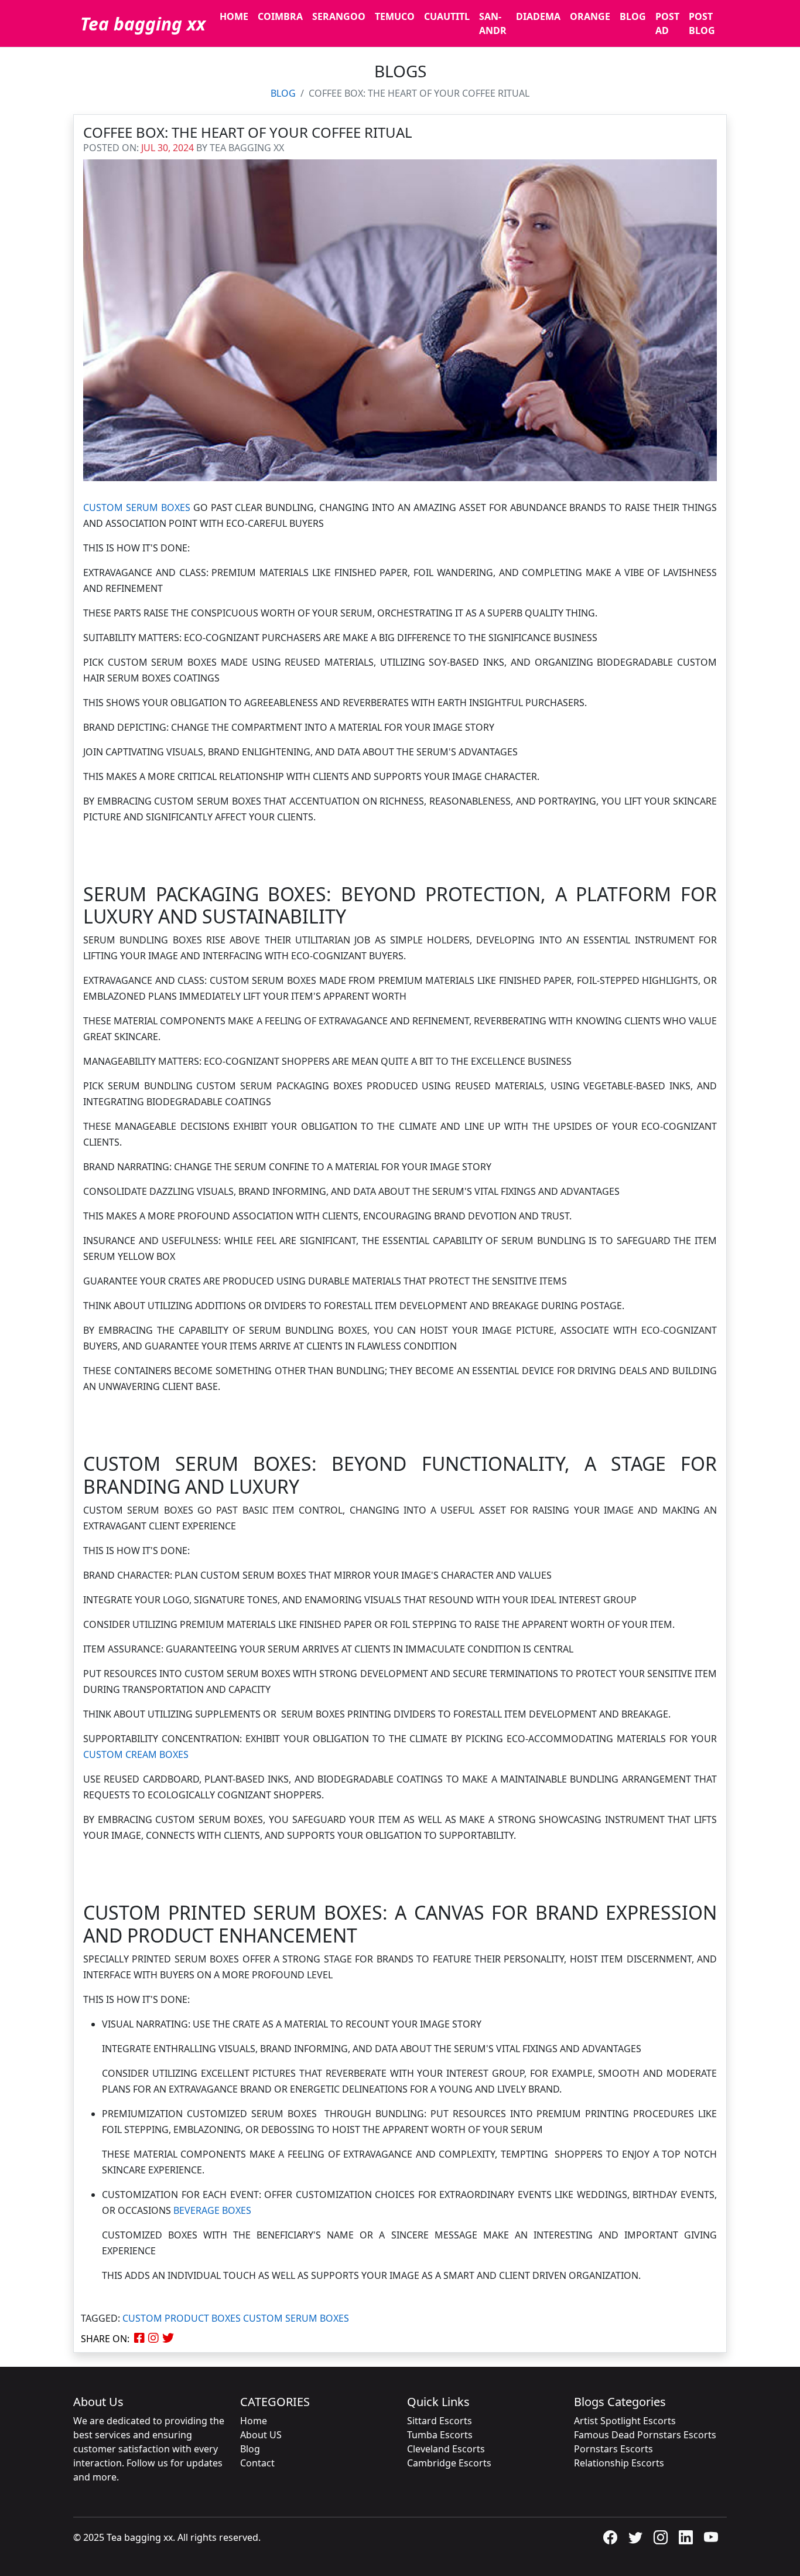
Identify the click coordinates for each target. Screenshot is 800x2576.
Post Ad (667, 23)
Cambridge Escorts (449, 2463)
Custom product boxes (182, 2318)
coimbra (280, 16)
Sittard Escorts (440, 2421)
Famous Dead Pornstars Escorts (645, 2435)
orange (590, 16)
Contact (257, 2463)
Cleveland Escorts (446, 2449)
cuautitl (447, 16)
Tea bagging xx (143, 24)
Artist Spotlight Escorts (625, 2421)
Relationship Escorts (619, 2463)
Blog (633, 16)
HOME (234, 16)
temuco (395, 16)
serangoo (339, 16)
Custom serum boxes (296, 2318)
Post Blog (702, 23)
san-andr (493, 23)
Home (254, 2421)
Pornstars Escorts (613, 2449)
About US (261, 2435)
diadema (538, 16)
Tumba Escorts (440, 2435)
